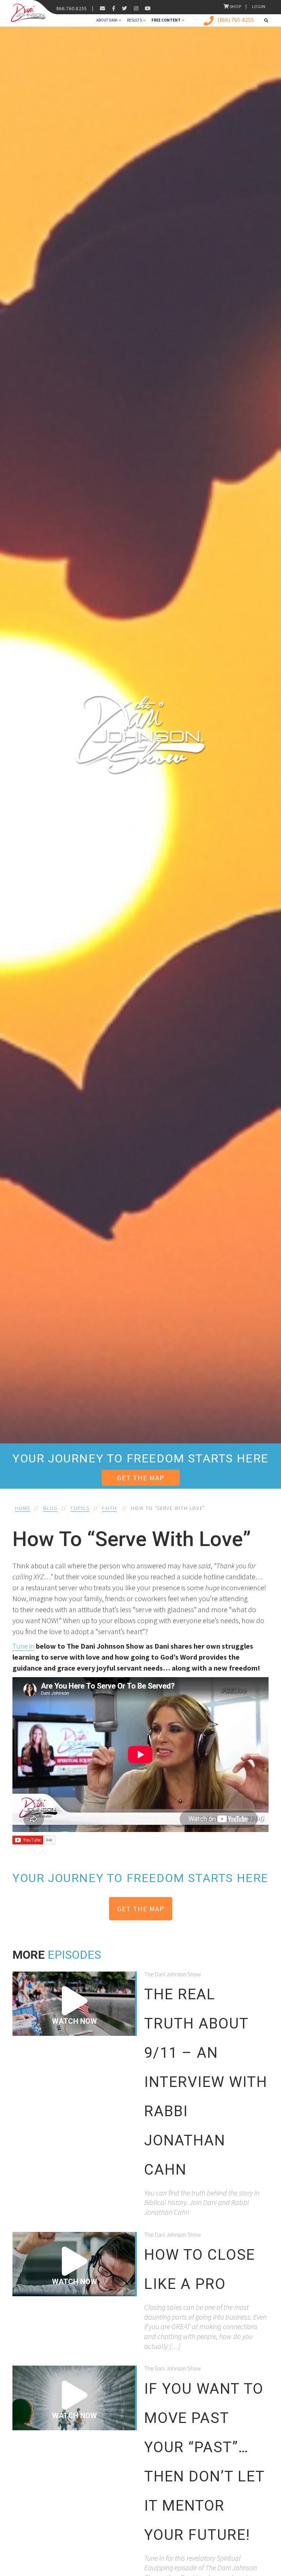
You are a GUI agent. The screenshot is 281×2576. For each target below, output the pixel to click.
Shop (236, 6)
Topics (80, 1508)
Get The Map (141, 1478)
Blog (50, 1508)
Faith (109, 1508)
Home (23, 1508)
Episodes (74, 1955)
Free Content (166, 20)
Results (134, 20)
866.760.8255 (72, 8)
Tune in (23, 1646)
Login (259, 6)
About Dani (107, 20)
